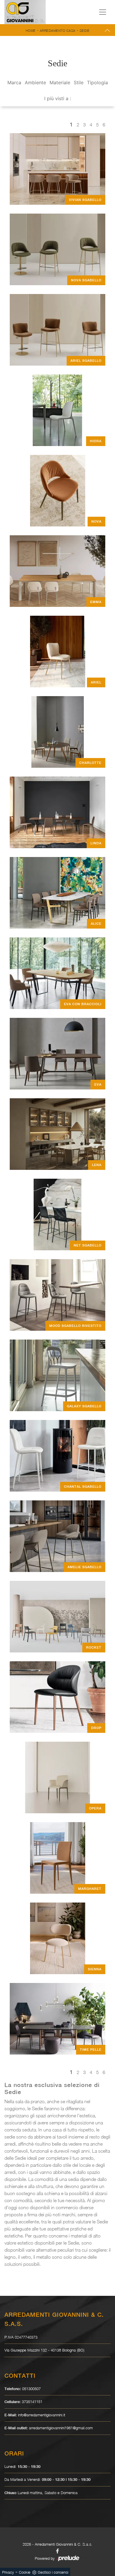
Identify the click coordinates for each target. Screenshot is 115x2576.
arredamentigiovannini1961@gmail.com (61, 2428)
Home (31, 30)
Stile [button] (79, 82)
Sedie (85, 30)
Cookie (25, 2572)
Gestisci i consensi (53, 2572)
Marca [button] (14, 82)
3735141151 (32, 2402)
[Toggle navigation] (103, 12)
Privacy (8, 2572)
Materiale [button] (60, 82)
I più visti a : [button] (58, 98)
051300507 (31, 2389)
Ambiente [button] (35, 82)
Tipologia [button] (97, 82)
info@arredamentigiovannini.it (42, 2415)
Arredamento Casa (58, 30)
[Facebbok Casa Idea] (57, 2551)
